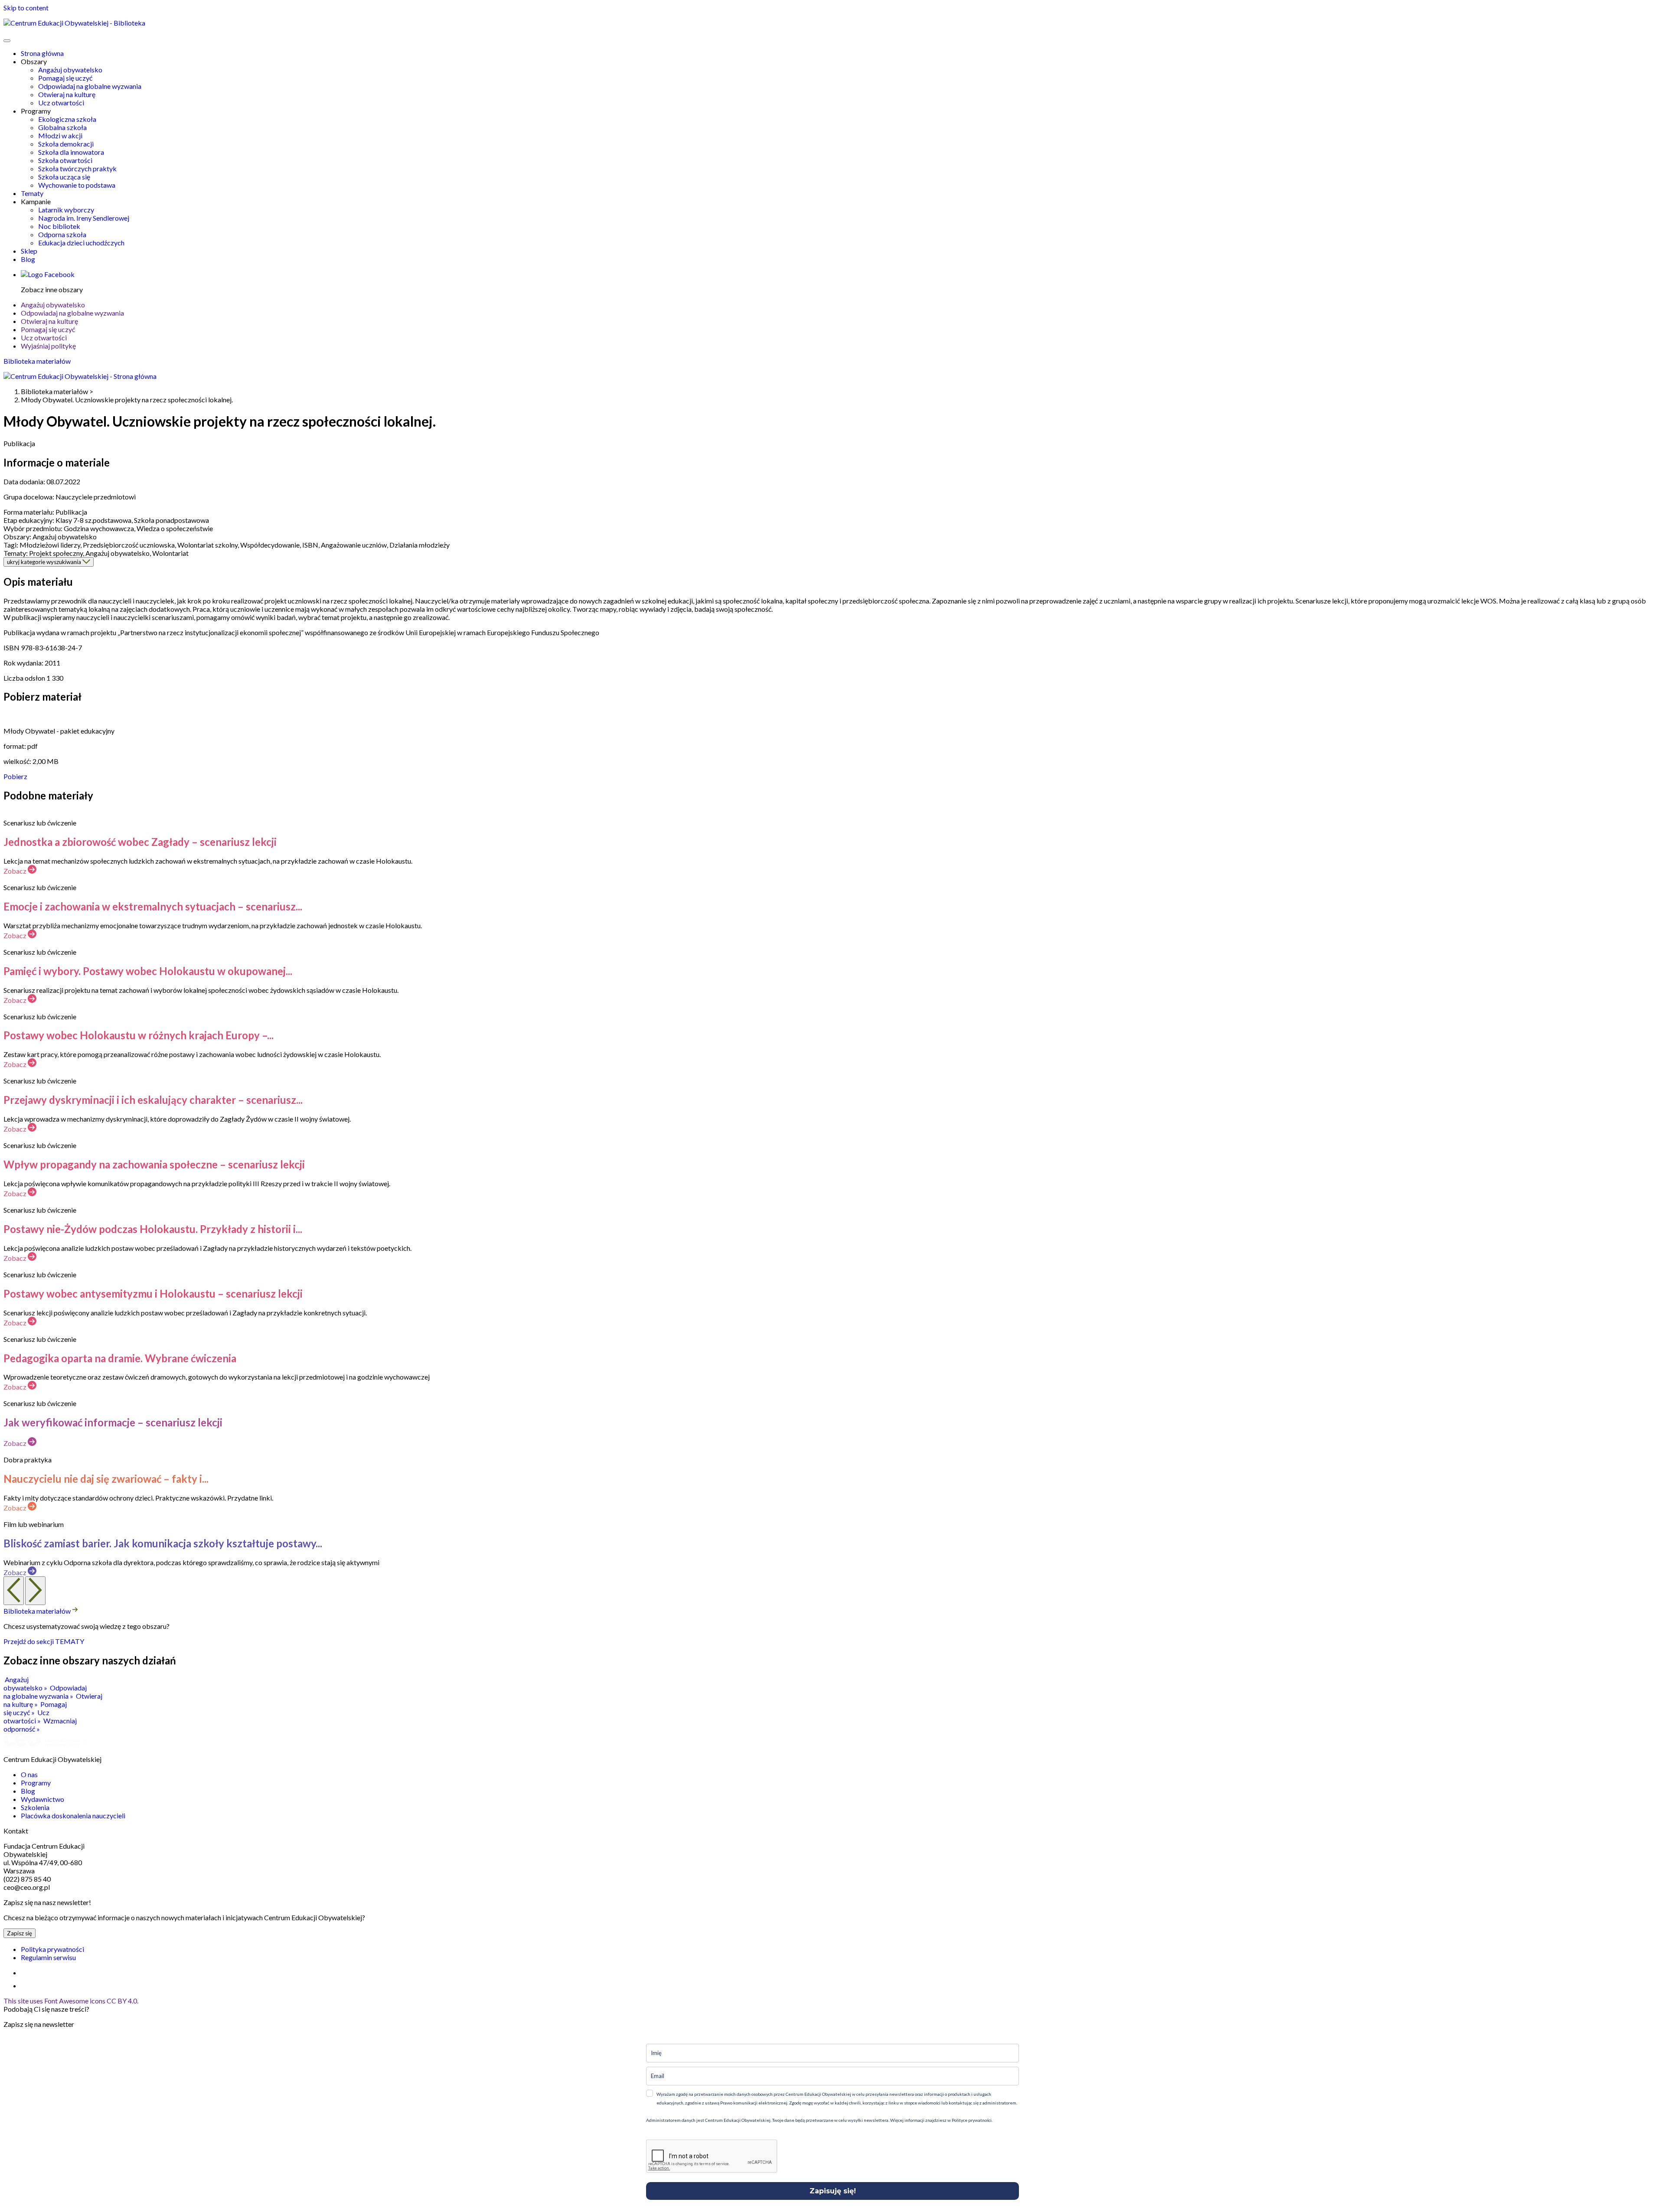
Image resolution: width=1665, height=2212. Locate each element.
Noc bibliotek (59, 226)
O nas (29, 1774)
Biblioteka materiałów (37, 361)
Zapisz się (20, 1933)
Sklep (29, 251)
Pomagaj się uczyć (65, 78)
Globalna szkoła (62, 127)
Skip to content (26, 8)
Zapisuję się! (833, 2191)
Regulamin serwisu (48, 1957)
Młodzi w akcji (60, 135)
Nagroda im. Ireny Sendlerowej (84, 218)
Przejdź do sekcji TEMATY (44, 1641)
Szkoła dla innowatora (71, 152)
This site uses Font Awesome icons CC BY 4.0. (71, 2001)
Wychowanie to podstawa (77, 185)
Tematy (32, 193)
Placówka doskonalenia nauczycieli (73, 1816)
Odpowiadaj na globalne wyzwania (90, 86)
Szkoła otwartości (65, 160)
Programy (36, 1783)
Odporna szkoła (62, 234)
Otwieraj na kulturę (67, 94)
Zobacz (16, 871)
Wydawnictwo (42, 1799)
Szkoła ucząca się (64, 177)
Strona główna (42, 53)
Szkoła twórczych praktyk (77, 168)
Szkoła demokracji (66, 144)
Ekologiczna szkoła (67, 119)
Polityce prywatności (971, 2120)
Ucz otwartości (61, 103)
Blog (28, 259)
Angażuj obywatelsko (70, 70)
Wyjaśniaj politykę (48, 346)
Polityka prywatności (52, 1949)
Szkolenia (35, 1807)
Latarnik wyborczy (66, 210)
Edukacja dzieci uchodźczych (81, 243)
